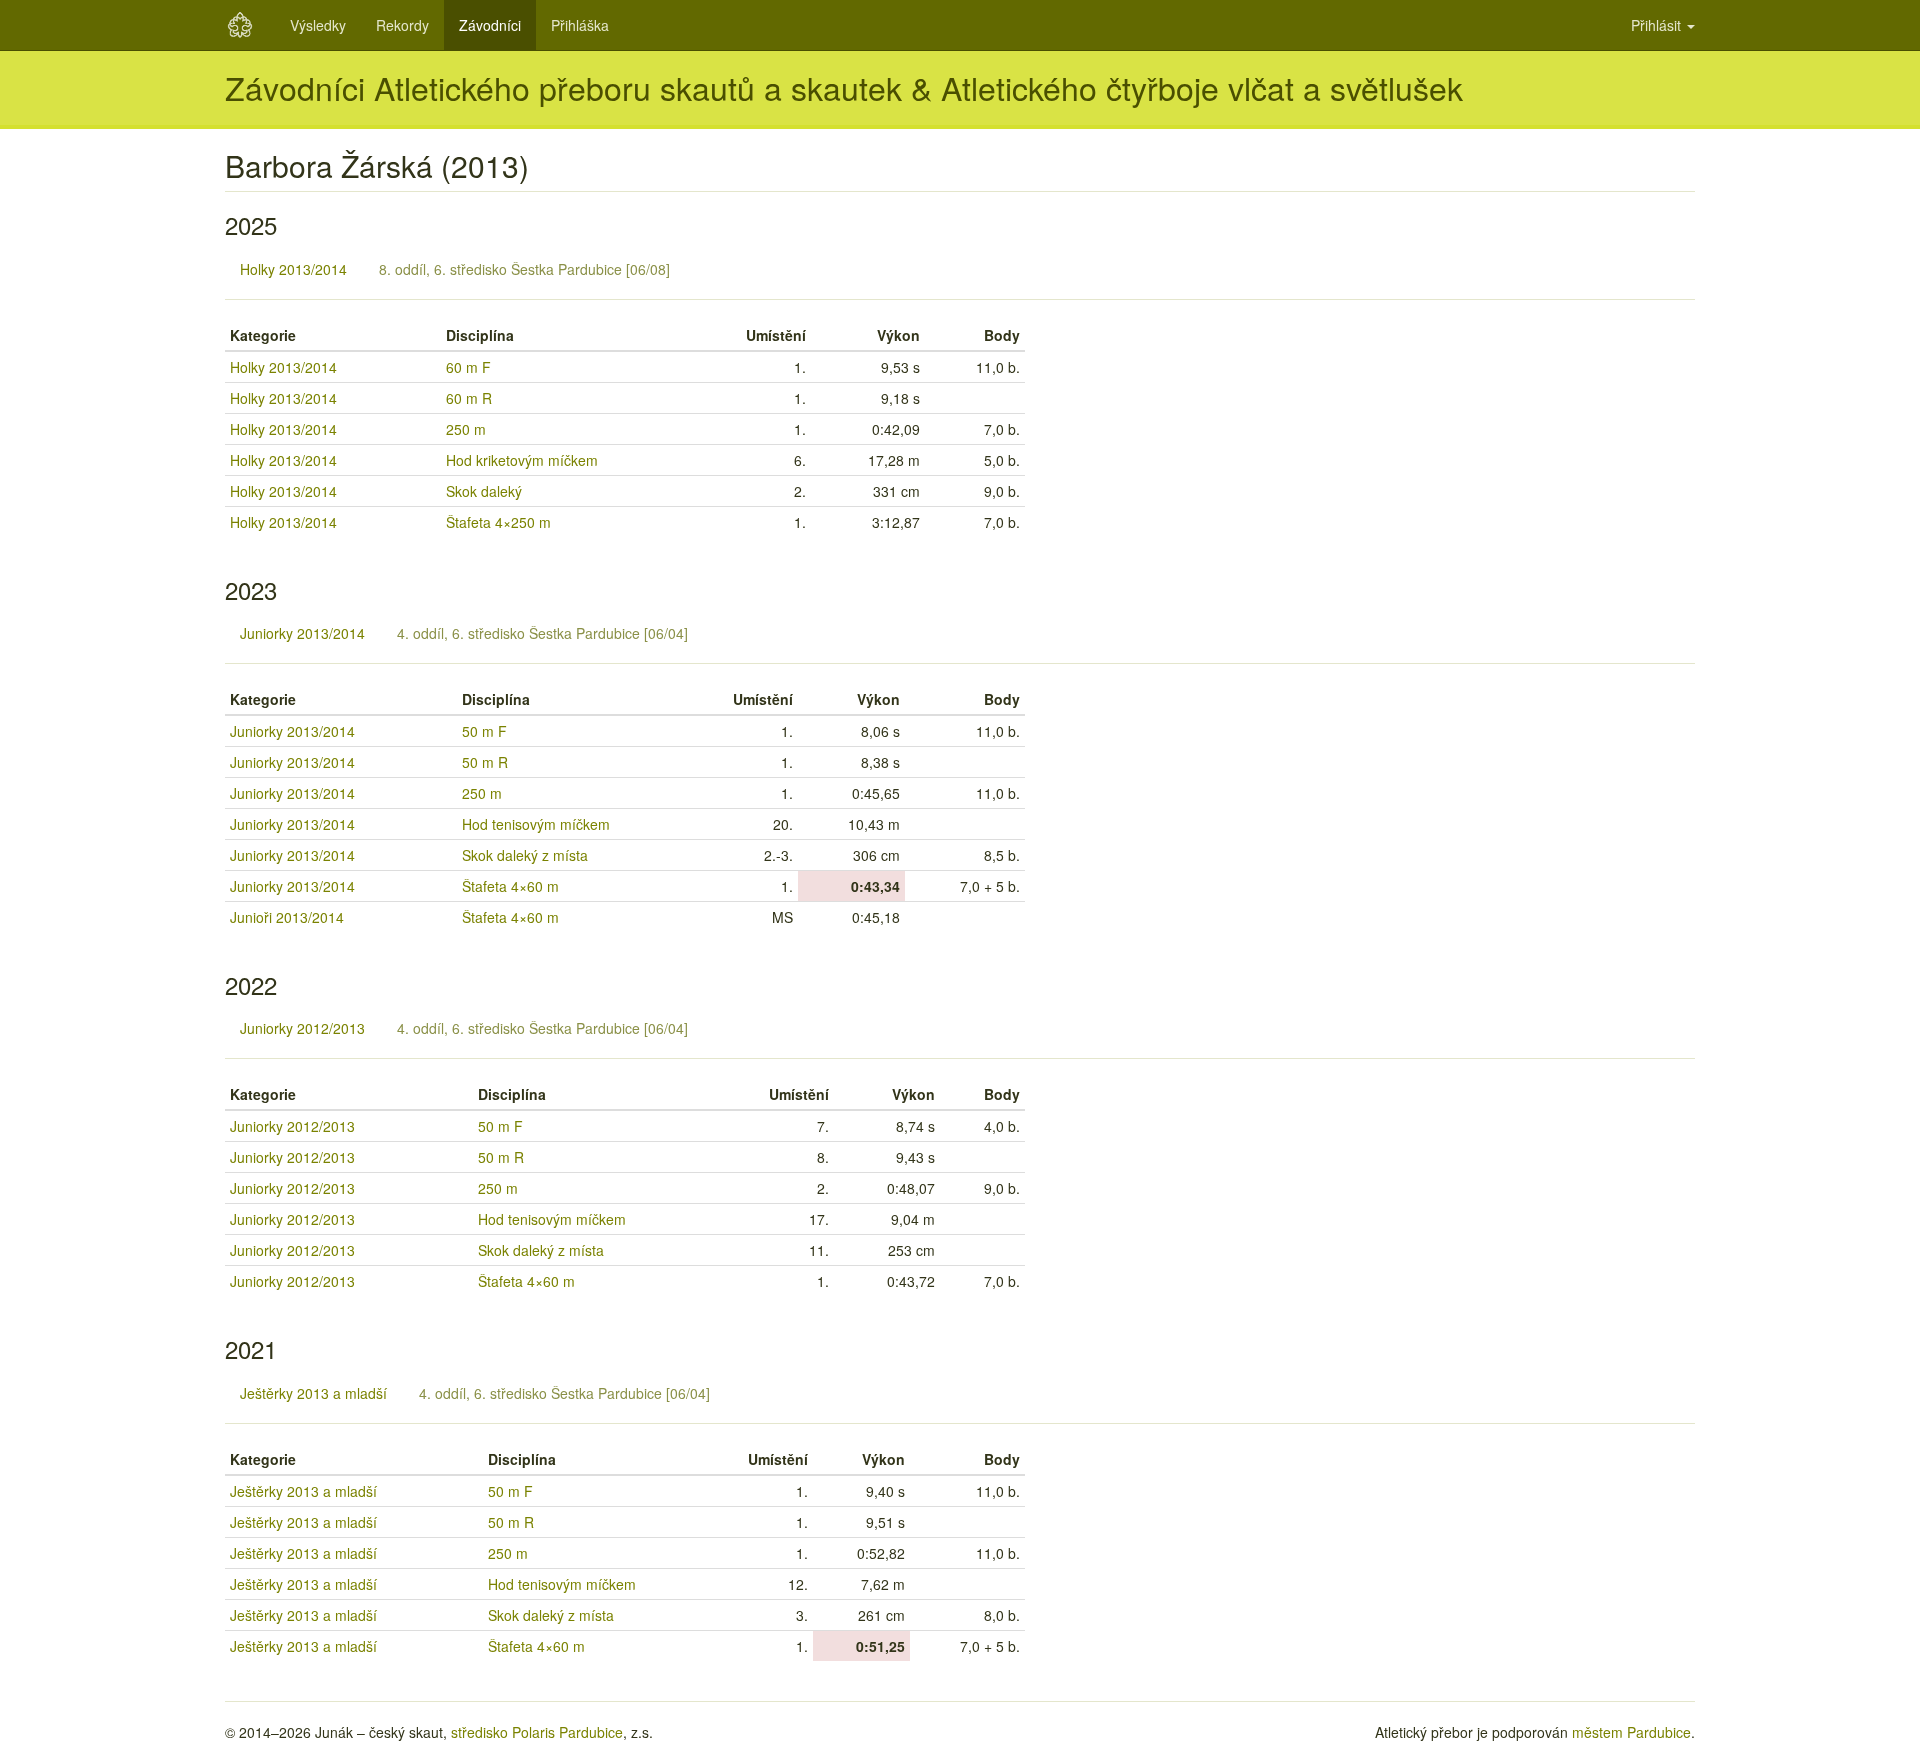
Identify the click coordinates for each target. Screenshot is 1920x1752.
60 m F (468, 367)
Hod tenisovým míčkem (536, 824)
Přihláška (580, 25)
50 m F (484, 731)
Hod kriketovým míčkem (522, 460)
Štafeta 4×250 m (498, 522)
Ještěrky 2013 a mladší (313, 1393)
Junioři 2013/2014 (287, 917)
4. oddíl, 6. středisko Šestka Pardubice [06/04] (542, 633)
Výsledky (318, 25)
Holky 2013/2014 (293, 269)
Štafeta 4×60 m (510, 886)
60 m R (469, 398)
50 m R (485, 762)
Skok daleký (484, 491)
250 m (466, 429)
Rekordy (402, 25)
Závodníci (490, 25)
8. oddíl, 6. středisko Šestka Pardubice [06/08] (524, 269)
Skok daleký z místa (525, 855)
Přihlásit (1658, 25)
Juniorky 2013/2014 (302, 633)
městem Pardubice (1631, 1732)
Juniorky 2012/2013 (302, 1028)
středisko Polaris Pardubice (537, 1732)
